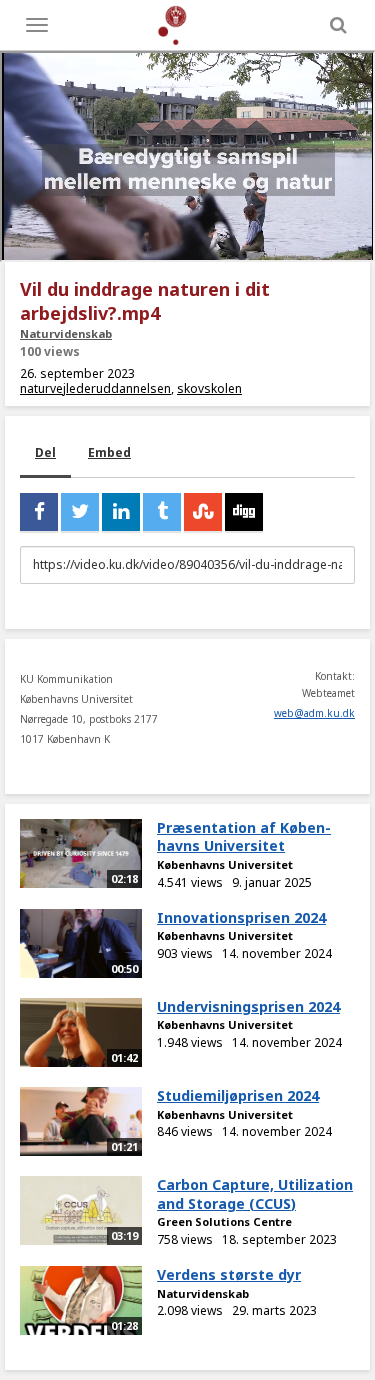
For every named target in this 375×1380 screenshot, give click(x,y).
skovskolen (209, 388)
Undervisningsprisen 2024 (248, 1006)
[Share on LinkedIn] (121, 512)
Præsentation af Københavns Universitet (244, 837)
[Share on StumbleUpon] (203, 512)
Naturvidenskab (66, 333)
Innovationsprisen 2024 (241, 917)
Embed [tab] (109, 452)
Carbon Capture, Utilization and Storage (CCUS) (255, 1194)
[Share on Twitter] (80, 512)
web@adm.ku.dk (314, 713)
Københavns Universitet (225, 864)
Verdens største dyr (229, 1274)
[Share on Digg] (244, 512)
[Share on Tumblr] (162, 512)
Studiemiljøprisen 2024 (238, 1095)
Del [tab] (45, 452)
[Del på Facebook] (39, 512)
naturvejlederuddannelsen (95, 388)
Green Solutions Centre (224, 1221)
